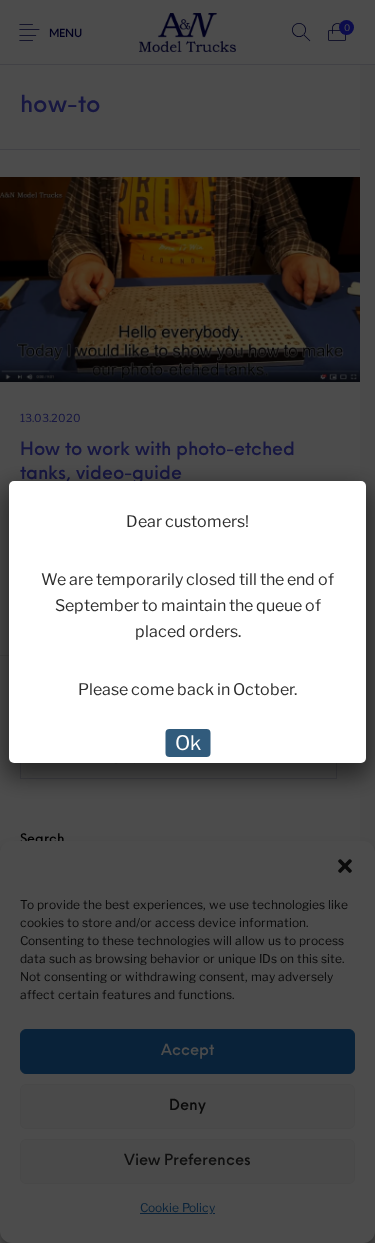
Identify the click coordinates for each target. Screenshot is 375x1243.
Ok (188, 743)
